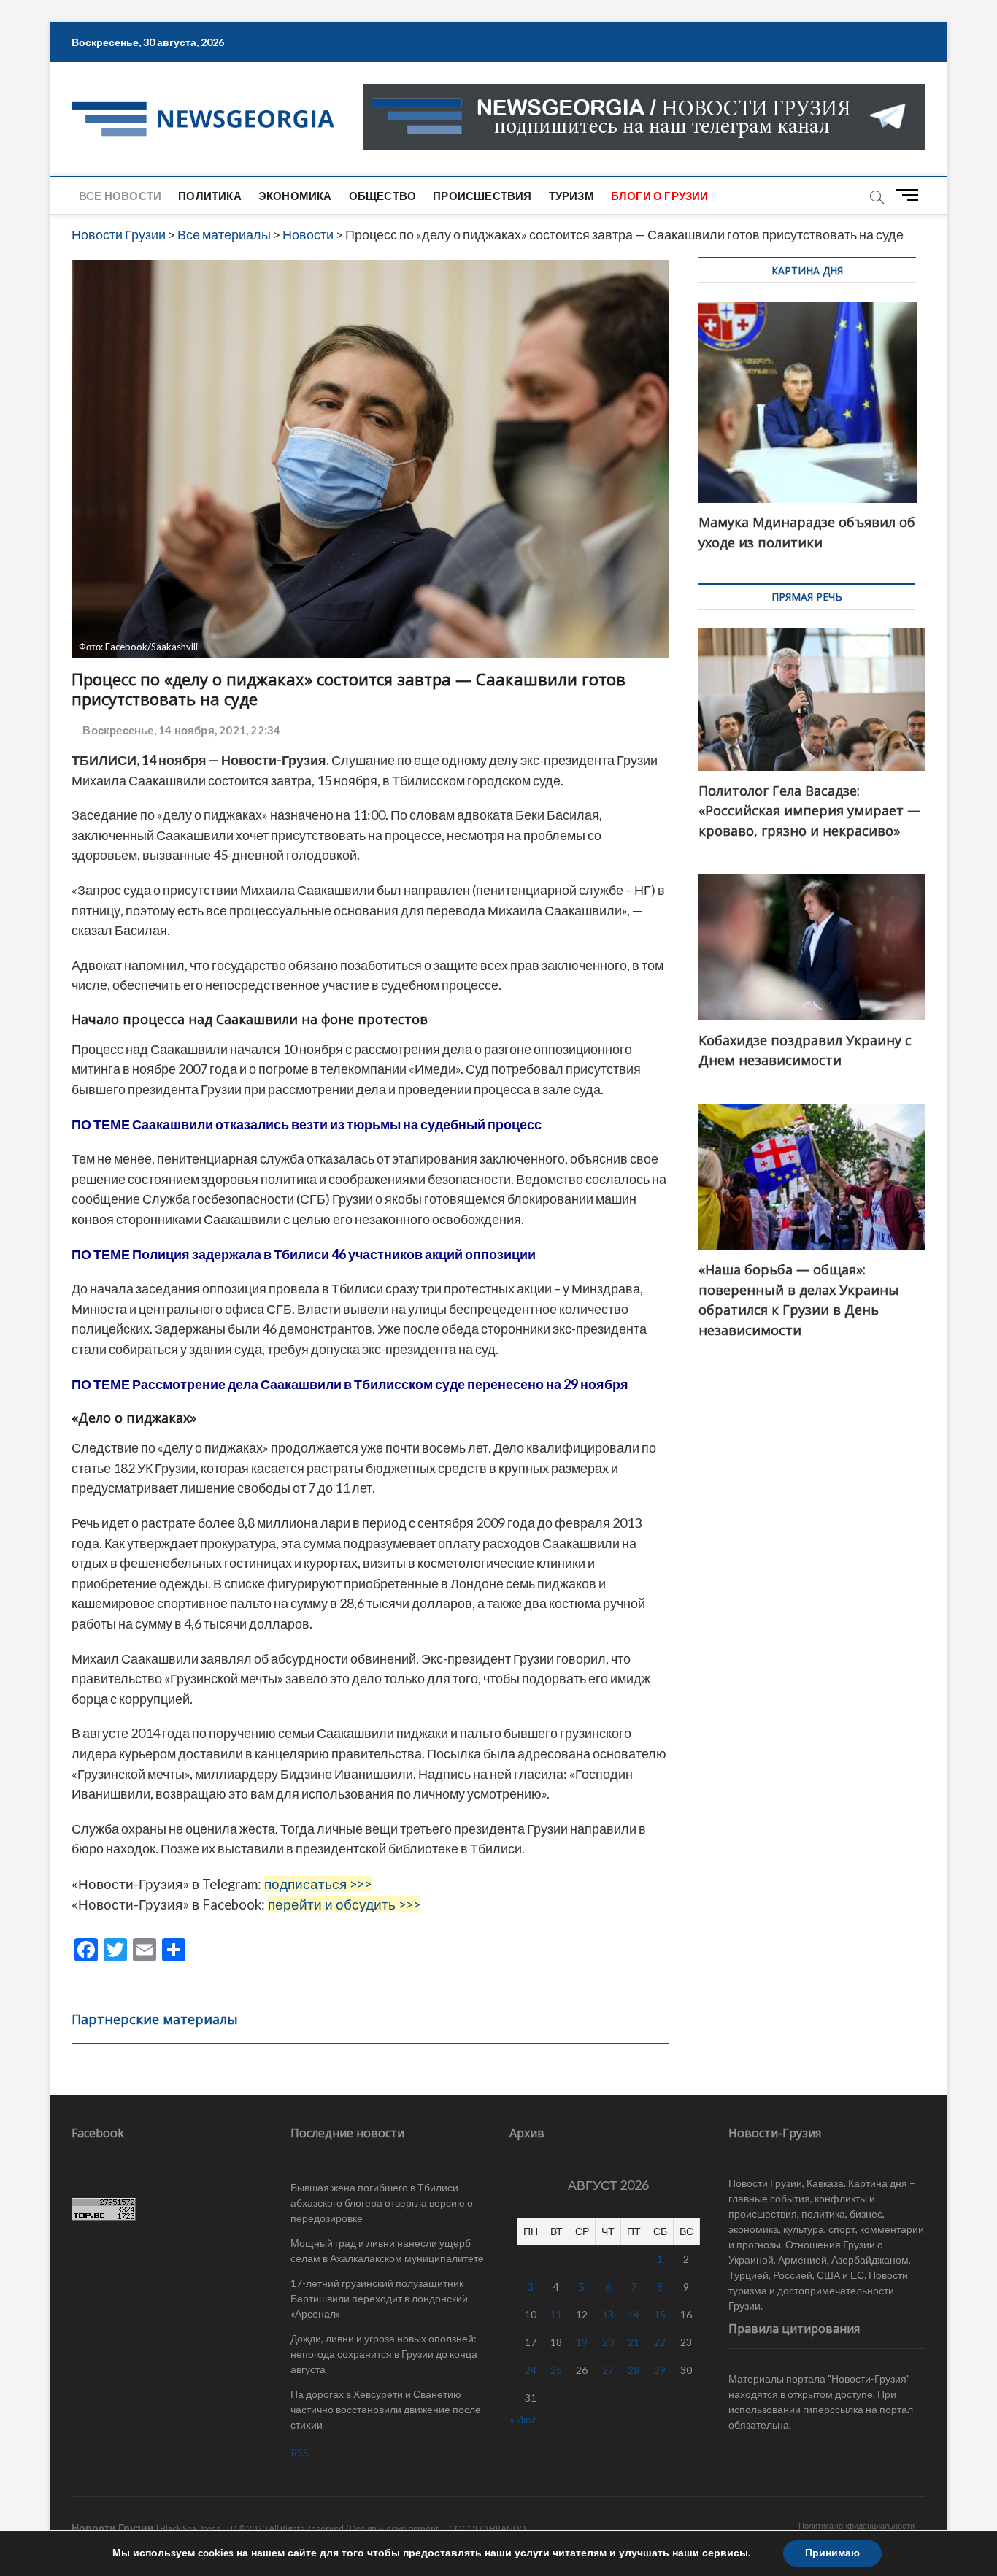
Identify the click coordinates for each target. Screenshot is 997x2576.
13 (608, 2314)
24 (531, 2370)
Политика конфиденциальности (857, 2525)
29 (660, 2370)
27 (608, 2370)
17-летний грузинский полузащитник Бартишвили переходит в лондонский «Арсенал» (379, 2298)
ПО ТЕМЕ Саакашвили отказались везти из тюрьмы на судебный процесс (307, 1124)
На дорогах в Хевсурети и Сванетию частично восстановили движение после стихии (386, 2409)
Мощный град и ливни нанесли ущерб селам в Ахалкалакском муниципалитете (387, 2250)
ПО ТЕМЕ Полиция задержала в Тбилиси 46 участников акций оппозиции (305, 1254)
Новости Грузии (113, 2527)
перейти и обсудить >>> (344, 1904)
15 (660, 2314)
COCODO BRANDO (488, 2528)
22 (660, 2342)
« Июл (523, 2419)
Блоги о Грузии (660, 196)
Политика (210, 196)
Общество (383, 196)
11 (556, 2314)
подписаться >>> (318, 1884)
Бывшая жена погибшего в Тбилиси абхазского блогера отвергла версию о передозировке (382, 2203)
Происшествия (482, 196)
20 (608, 2342)
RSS (300, 2452)
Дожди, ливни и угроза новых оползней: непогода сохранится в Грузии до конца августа (384, 2354)
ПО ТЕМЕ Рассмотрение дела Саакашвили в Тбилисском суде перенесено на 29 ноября (350, 1384)
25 (556, 2370)
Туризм (571, 196)
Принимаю (832, 2553)
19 (582, 2342)
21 (634, 2342)
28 (634, 2370)
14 (634, 2314)
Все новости (120, 196)
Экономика (295, 196)
